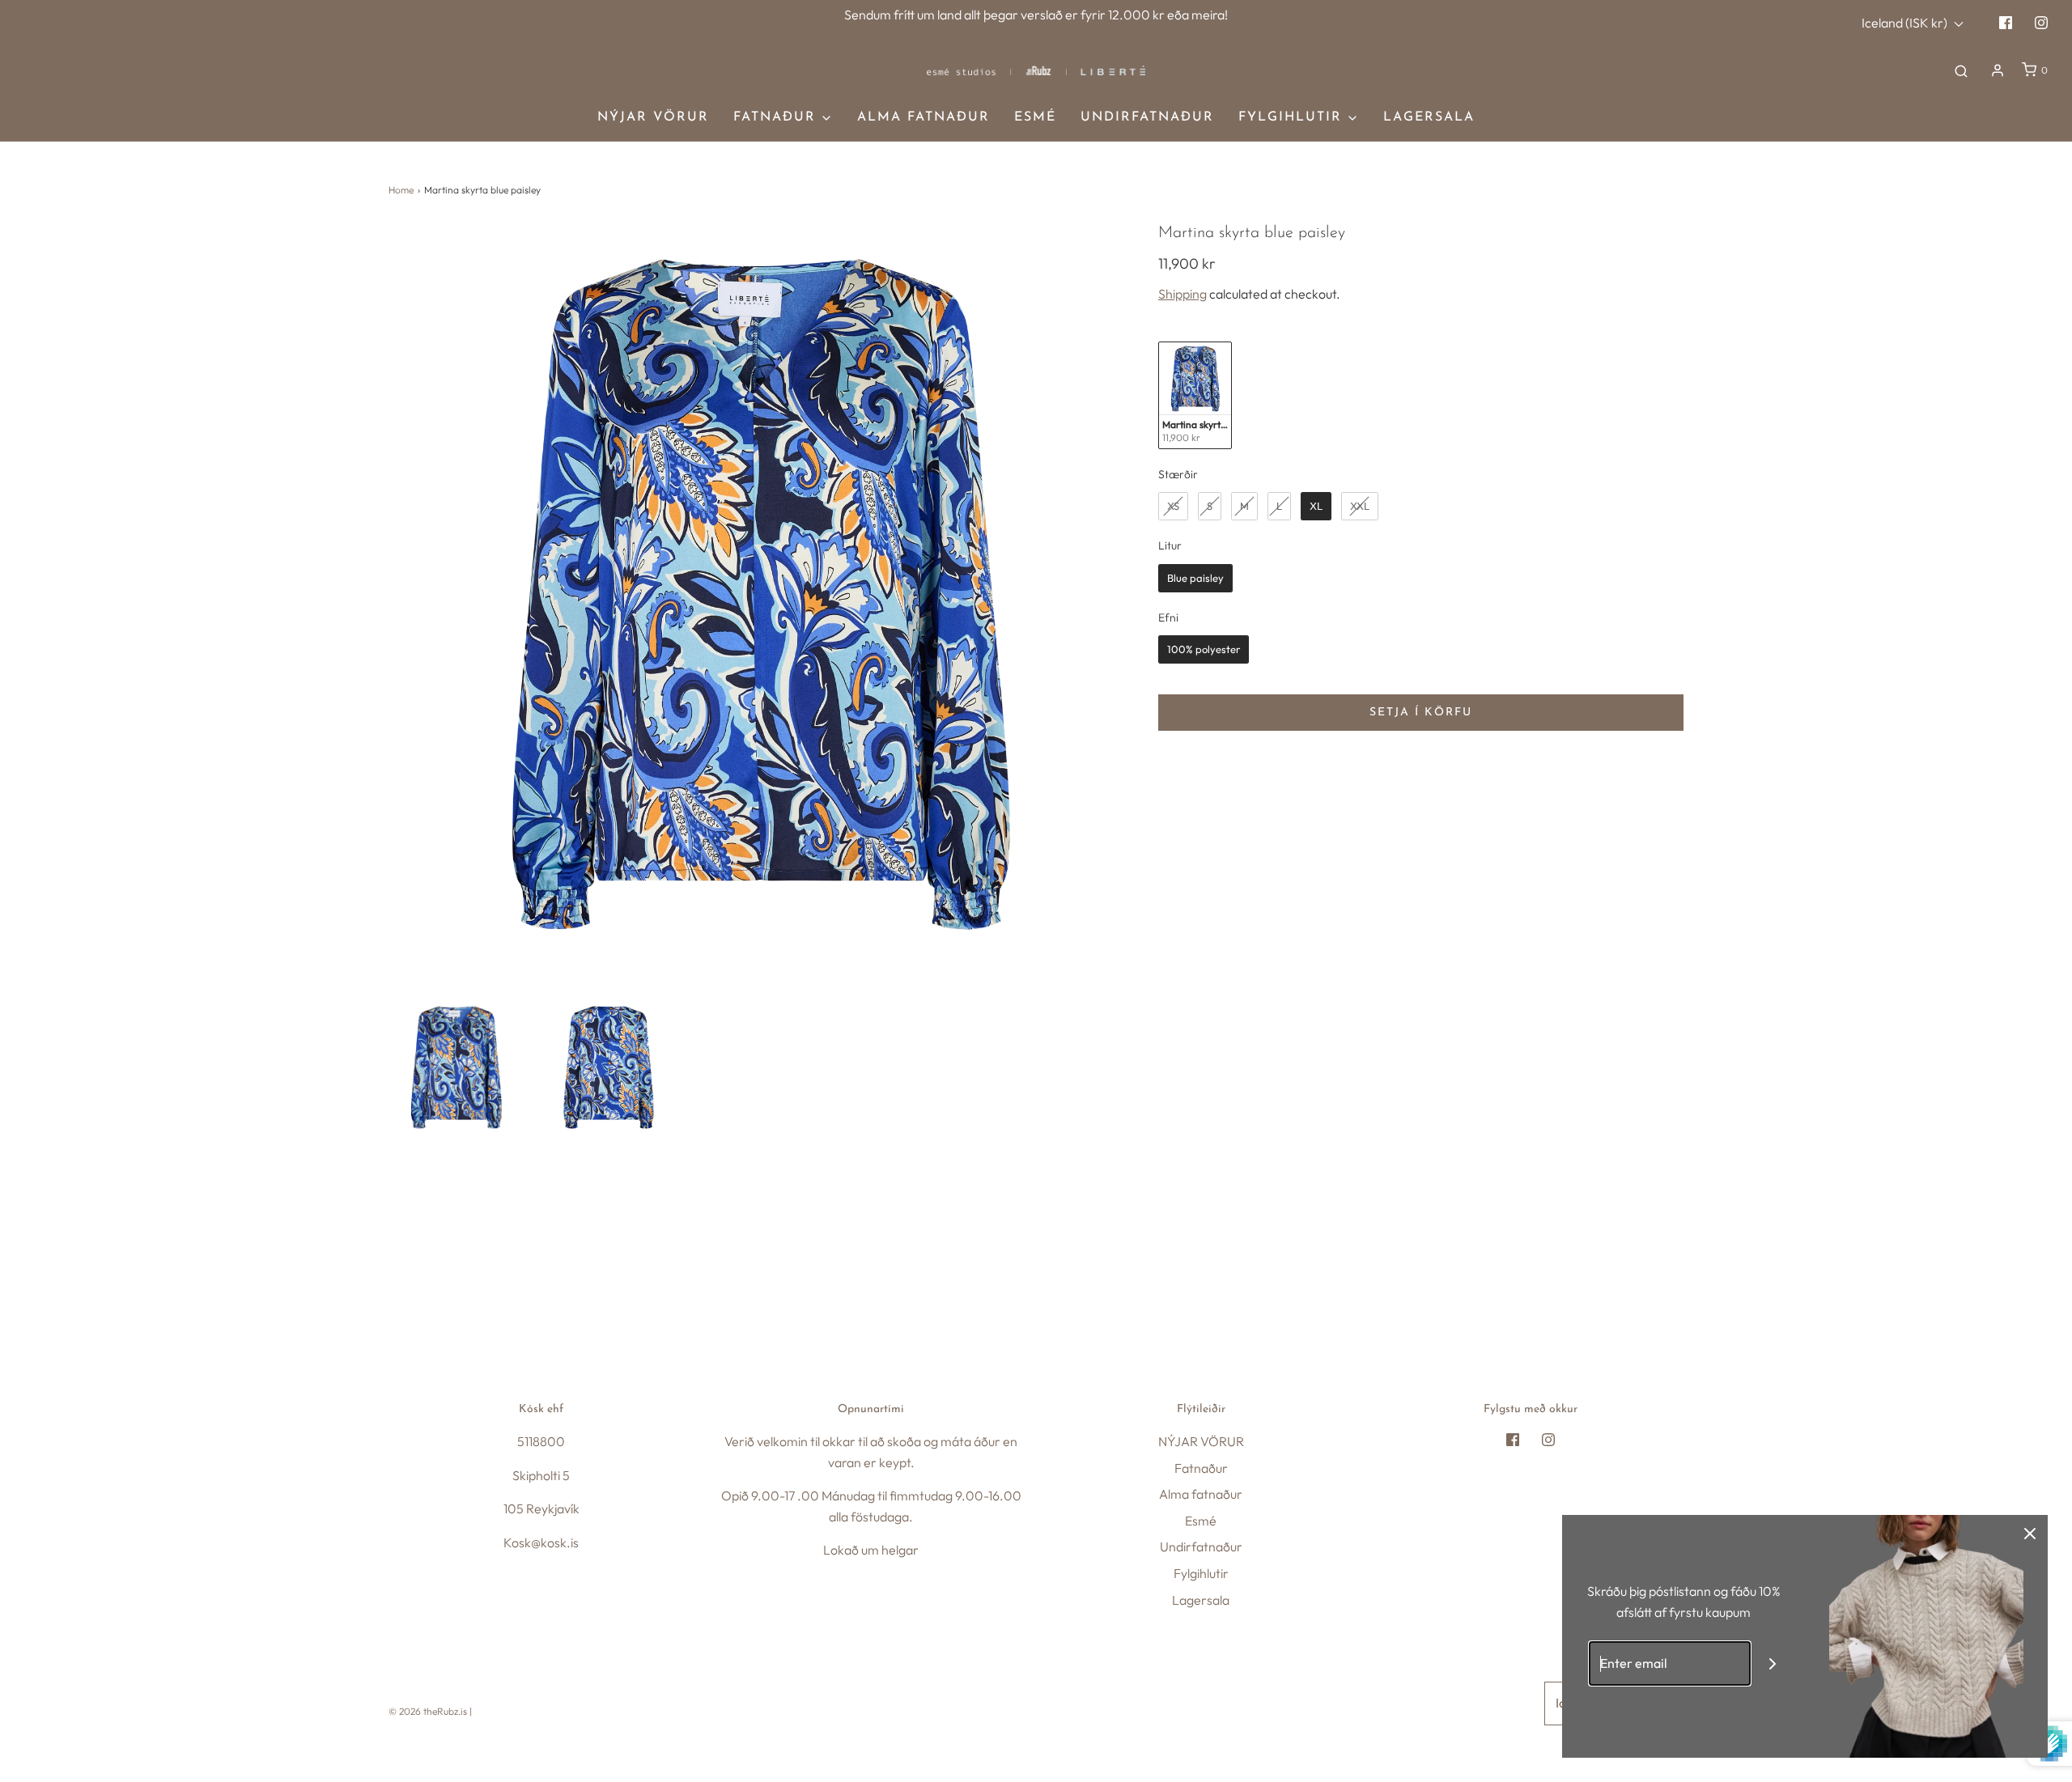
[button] (456, 1067)
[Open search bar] (1961, 70)
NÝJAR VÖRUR (653, 117)
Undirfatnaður (1147, 117)
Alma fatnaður (923, 117)
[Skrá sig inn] (1998, 70)
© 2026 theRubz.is (428, 1711)
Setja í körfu (1421, 713)
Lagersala (1429, 117)
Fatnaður (1201, 1468)
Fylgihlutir (1201, 1573)
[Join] (1773, 1663)
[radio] (1195, 395)
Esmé (1035, 117)
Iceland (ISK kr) (1906, 23)
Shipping (1182, 294)
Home (401, 190)
